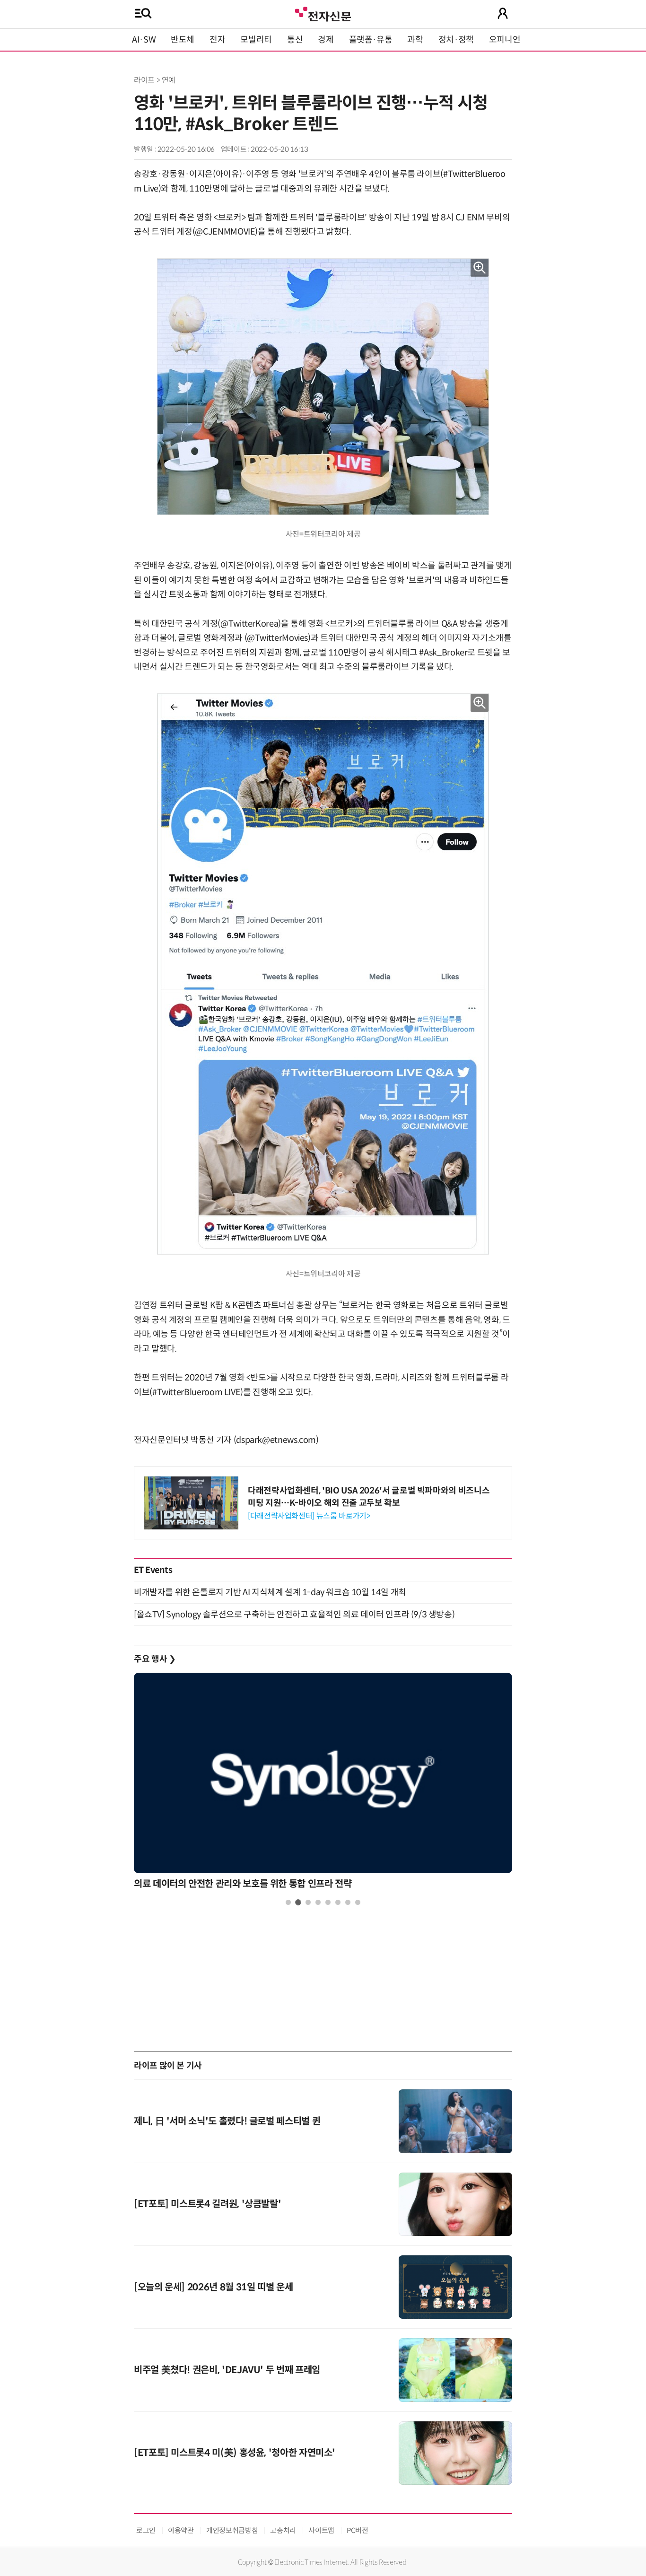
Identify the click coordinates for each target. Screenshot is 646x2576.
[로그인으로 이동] (503, 13)
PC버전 (358, 2530)
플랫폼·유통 (371, 40)
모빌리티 (256, 40)
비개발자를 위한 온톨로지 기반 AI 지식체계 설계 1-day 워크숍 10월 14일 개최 (270, 1592)
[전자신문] (323, 13)
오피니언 (505, 40)
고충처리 (283, 2530)
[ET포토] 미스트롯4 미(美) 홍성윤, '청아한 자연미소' (235, 2453)
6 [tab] (338, 1902)
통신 (295, 40)
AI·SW (144, 40)
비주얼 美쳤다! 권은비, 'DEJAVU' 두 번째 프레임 (227, 2370)
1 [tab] (288, 1902)
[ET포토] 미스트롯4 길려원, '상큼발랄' (207, 2204)
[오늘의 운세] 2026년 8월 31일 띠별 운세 (213, 2287)
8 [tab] (358, 1902)
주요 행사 (155, 1659)
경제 (326, 40)
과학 (415, 40)
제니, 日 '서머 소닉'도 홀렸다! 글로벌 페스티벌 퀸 (227, 2121)
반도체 (183, 40)
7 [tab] (348, 1902)
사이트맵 (321, 2530)
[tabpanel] (323, 1784)
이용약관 (181, 2530)
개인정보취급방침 (232, 2530)
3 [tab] (308, 1902)
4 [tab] (318, 1902)
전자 (217, 40)
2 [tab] (298, 1902)
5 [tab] (328, 1902)
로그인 (146, 2530)
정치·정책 (456, 40)
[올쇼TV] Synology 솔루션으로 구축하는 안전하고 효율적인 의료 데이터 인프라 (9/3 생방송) (294, 1615)
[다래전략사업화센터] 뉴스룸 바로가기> (309, 1516)
